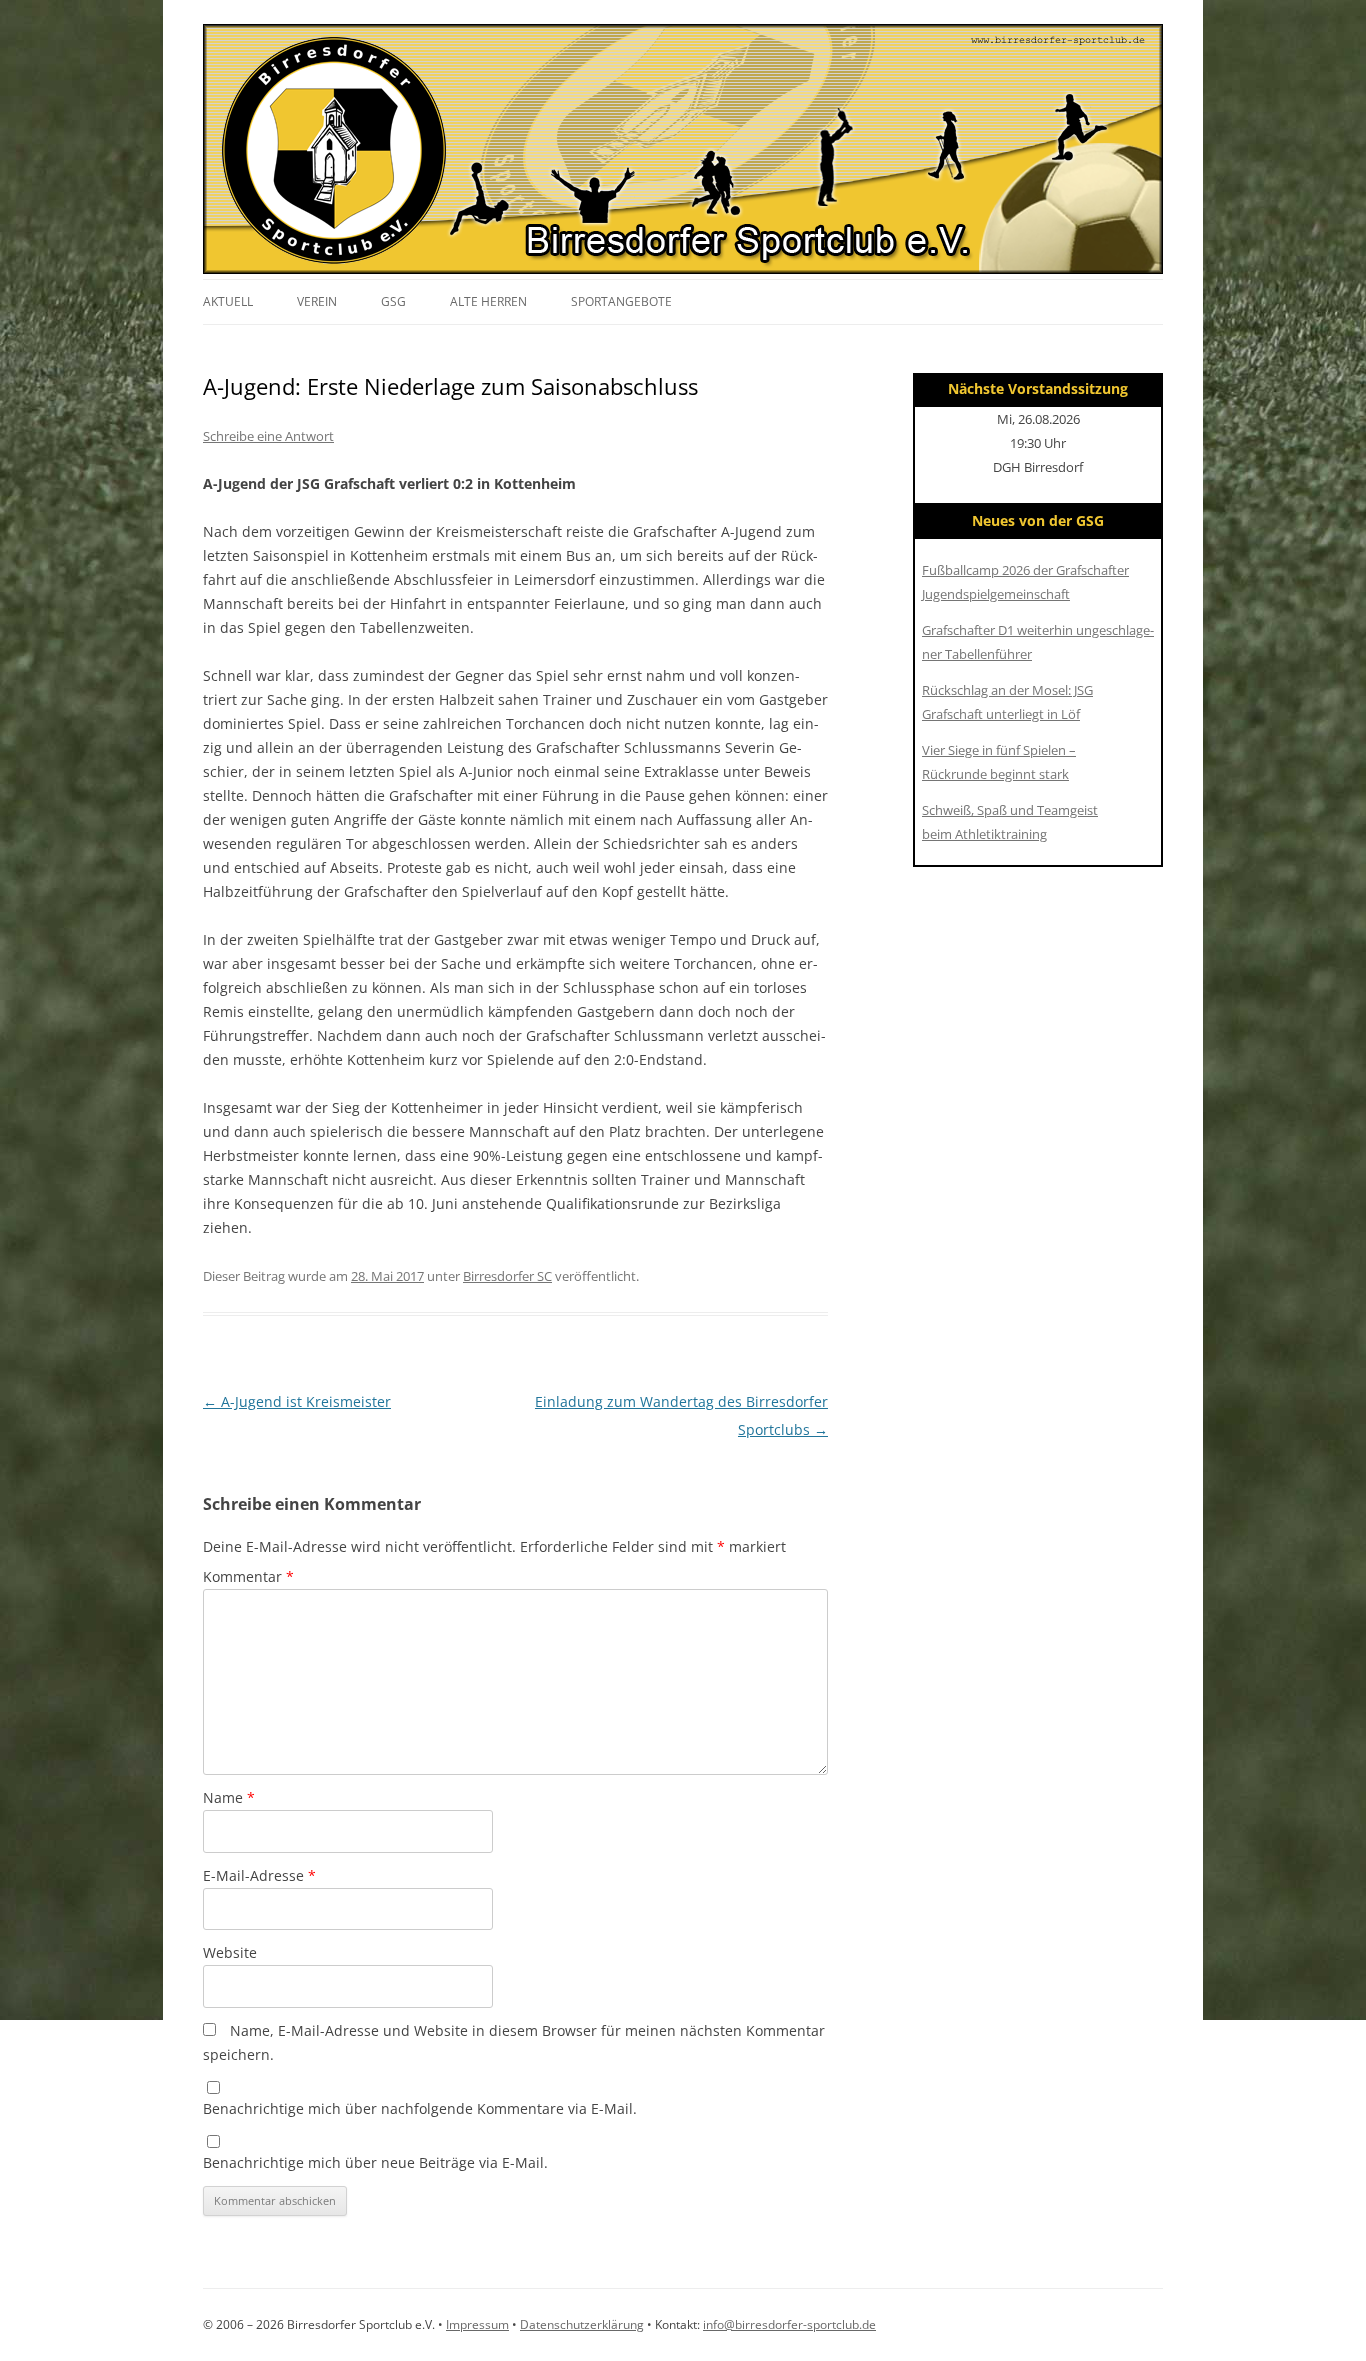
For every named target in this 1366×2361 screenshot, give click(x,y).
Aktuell (228, 301)
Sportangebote (621, 301)
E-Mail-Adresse (259, 1875)
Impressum (477, 2324)
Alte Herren (488, 301)
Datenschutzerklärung (582, 2324)
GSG (393, 301)
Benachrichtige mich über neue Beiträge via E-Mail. (375, 2162)
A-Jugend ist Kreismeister (297, 1401)
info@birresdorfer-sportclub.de (789, 2324)
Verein (317, 301)
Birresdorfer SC (507, 1276)
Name (229, 1797)
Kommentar (248, 1576)
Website (230, 1952)
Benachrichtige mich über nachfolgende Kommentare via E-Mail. (420, 2108)
